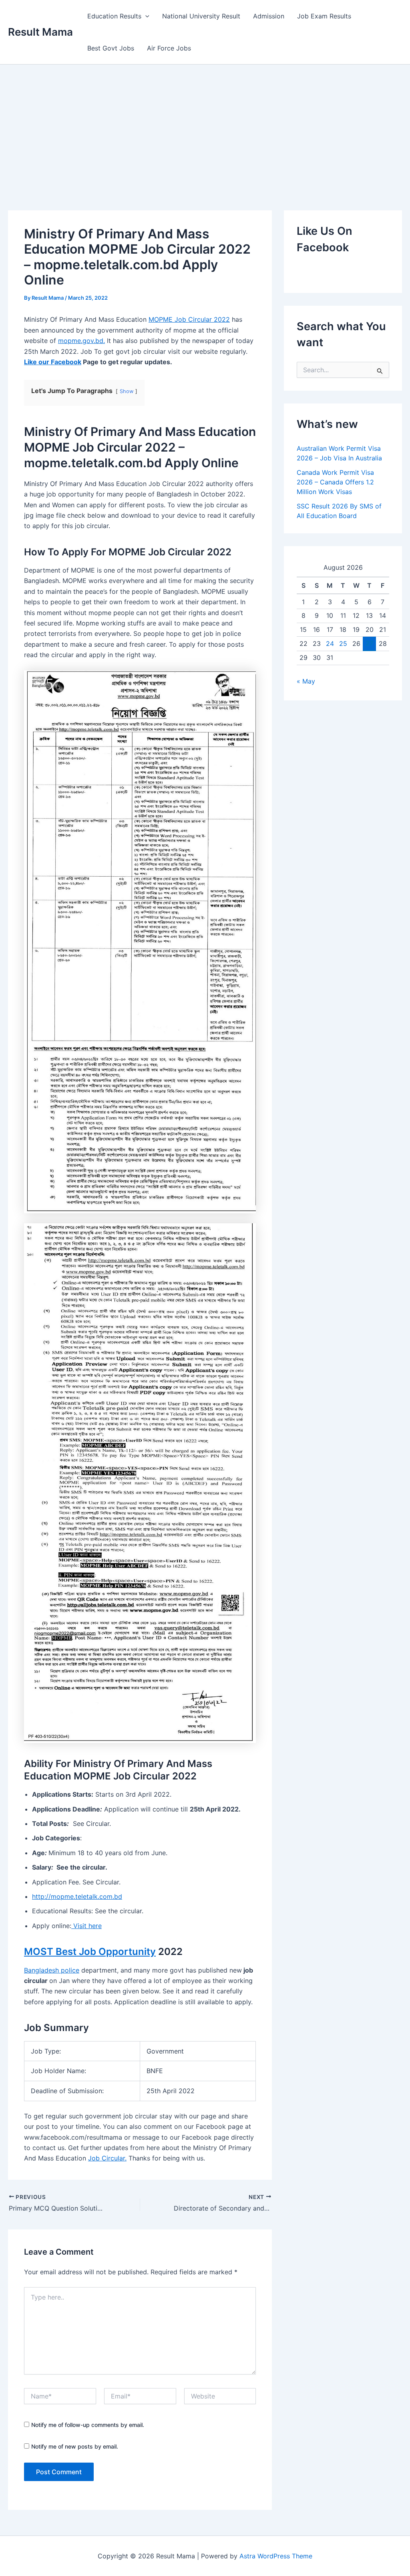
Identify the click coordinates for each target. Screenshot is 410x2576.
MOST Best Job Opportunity (90, 1952)
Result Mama (40, 32)
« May (306, 681)
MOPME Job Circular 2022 (189, 319)
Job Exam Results (324, 16)
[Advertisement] (205, 125)
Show (127, 391)
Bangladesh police (52, 1970)
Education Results (114, 16)
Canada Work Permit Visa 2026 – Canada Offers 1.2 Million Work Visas (335, 482)
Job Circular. (107, 2158)
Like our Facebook (53, 362)
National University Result (201, 16)
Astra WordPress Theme (276, 2556)
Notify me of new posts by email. (75, 2446)
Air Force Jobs (169, 48)
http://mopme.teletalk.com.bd (77, 1896)
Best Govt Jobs (111, 48)
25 (343, 643)
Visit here (86, 1926)
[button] (145, 16)
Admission (269, 16)
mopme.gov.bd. (81, 341)
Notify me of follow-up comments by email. (88, 2425)
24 (330, 643)
